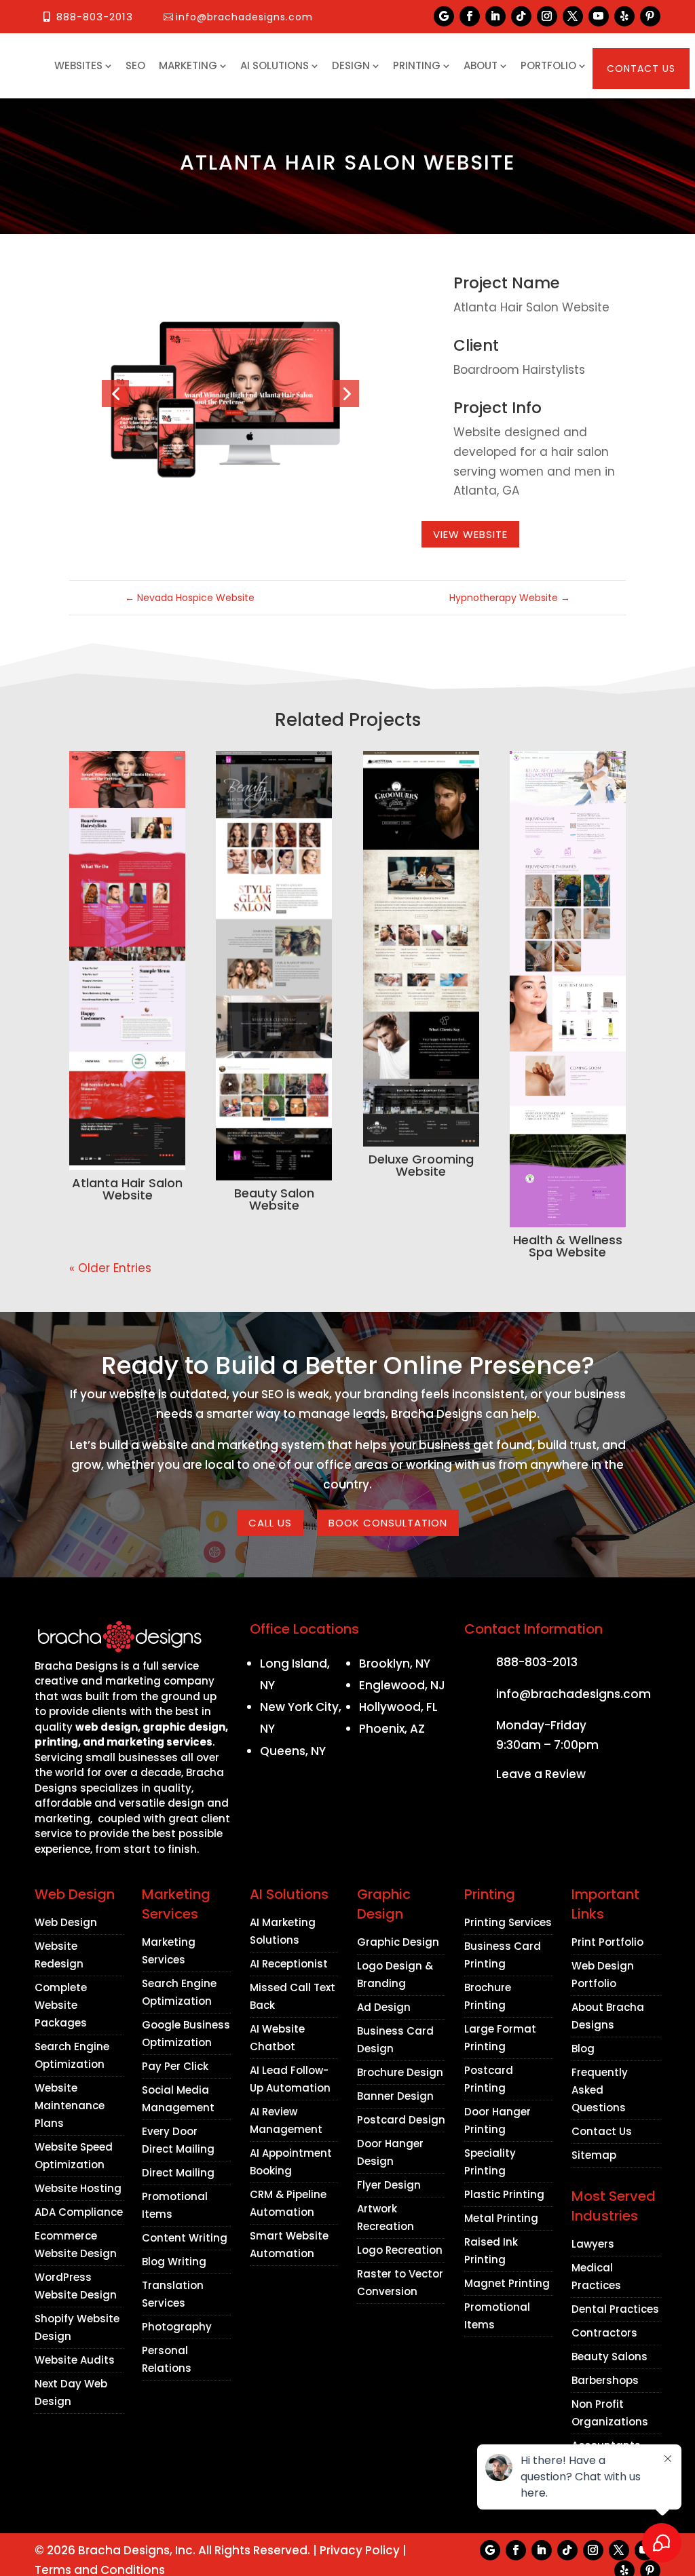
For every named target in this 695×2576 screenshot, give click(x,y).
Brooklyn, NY (395, 1664)
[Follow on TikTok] (521, 16)
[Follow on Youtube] (599, 16)
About (481, 65)
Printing (417, 65)
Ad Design (384, 2007)
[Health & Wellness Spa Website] (568, 989)
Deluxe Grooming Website (421, 1165)
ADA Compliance (79, 2212)
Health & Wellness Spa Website (568, 1246)
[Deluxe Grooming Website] (421, 949)
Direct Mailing (178, 2173)
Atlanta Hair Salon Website (127, 1189)
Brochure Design (400, 2072)
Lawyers (593, 2244)
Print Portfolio (607, 1942)
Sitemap (594, 2155)
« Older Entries (110, 1268)
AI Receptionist (289, 1964)
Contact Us (641, 69)
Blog (583, 2049)
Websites (78, 65)
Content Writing (185, 2238)
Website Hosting (78, 2188)
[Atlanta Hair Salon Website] (127, 961)
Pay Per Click (175, 2066)
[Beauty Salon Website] (274, 966)
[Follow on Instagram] (547, 16)
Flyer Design (389, 2185)
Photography (177, 2327)
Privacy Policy (360, 2550)
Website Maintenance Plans (70, 2106)
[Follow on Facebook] (470, 16)
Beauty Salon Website (274, 1199)
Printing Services (508, 1922)
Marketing (188, 65)
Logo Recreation (400, 2250)
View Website (470, 534)
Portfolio (548, 65)
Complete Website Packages (61, 2005)
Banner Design (395, 2096)
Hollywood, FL (398, 1707)
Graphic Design (398, 1942)
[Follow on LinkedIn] (495, 16)
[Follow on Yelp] (624, 16)
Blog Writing (174, 2262)
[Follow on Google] (444, 16)
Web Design (66, 1922)
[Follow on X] (573, 16)
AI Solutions (275, 65)
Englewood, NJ (402, 1685)
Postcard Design (401, 2120)
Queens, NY (293, 1751)
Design (351, 65)
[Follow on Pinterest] (650, 16)
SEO (135, 65)
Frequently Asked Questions (600, 2090)
